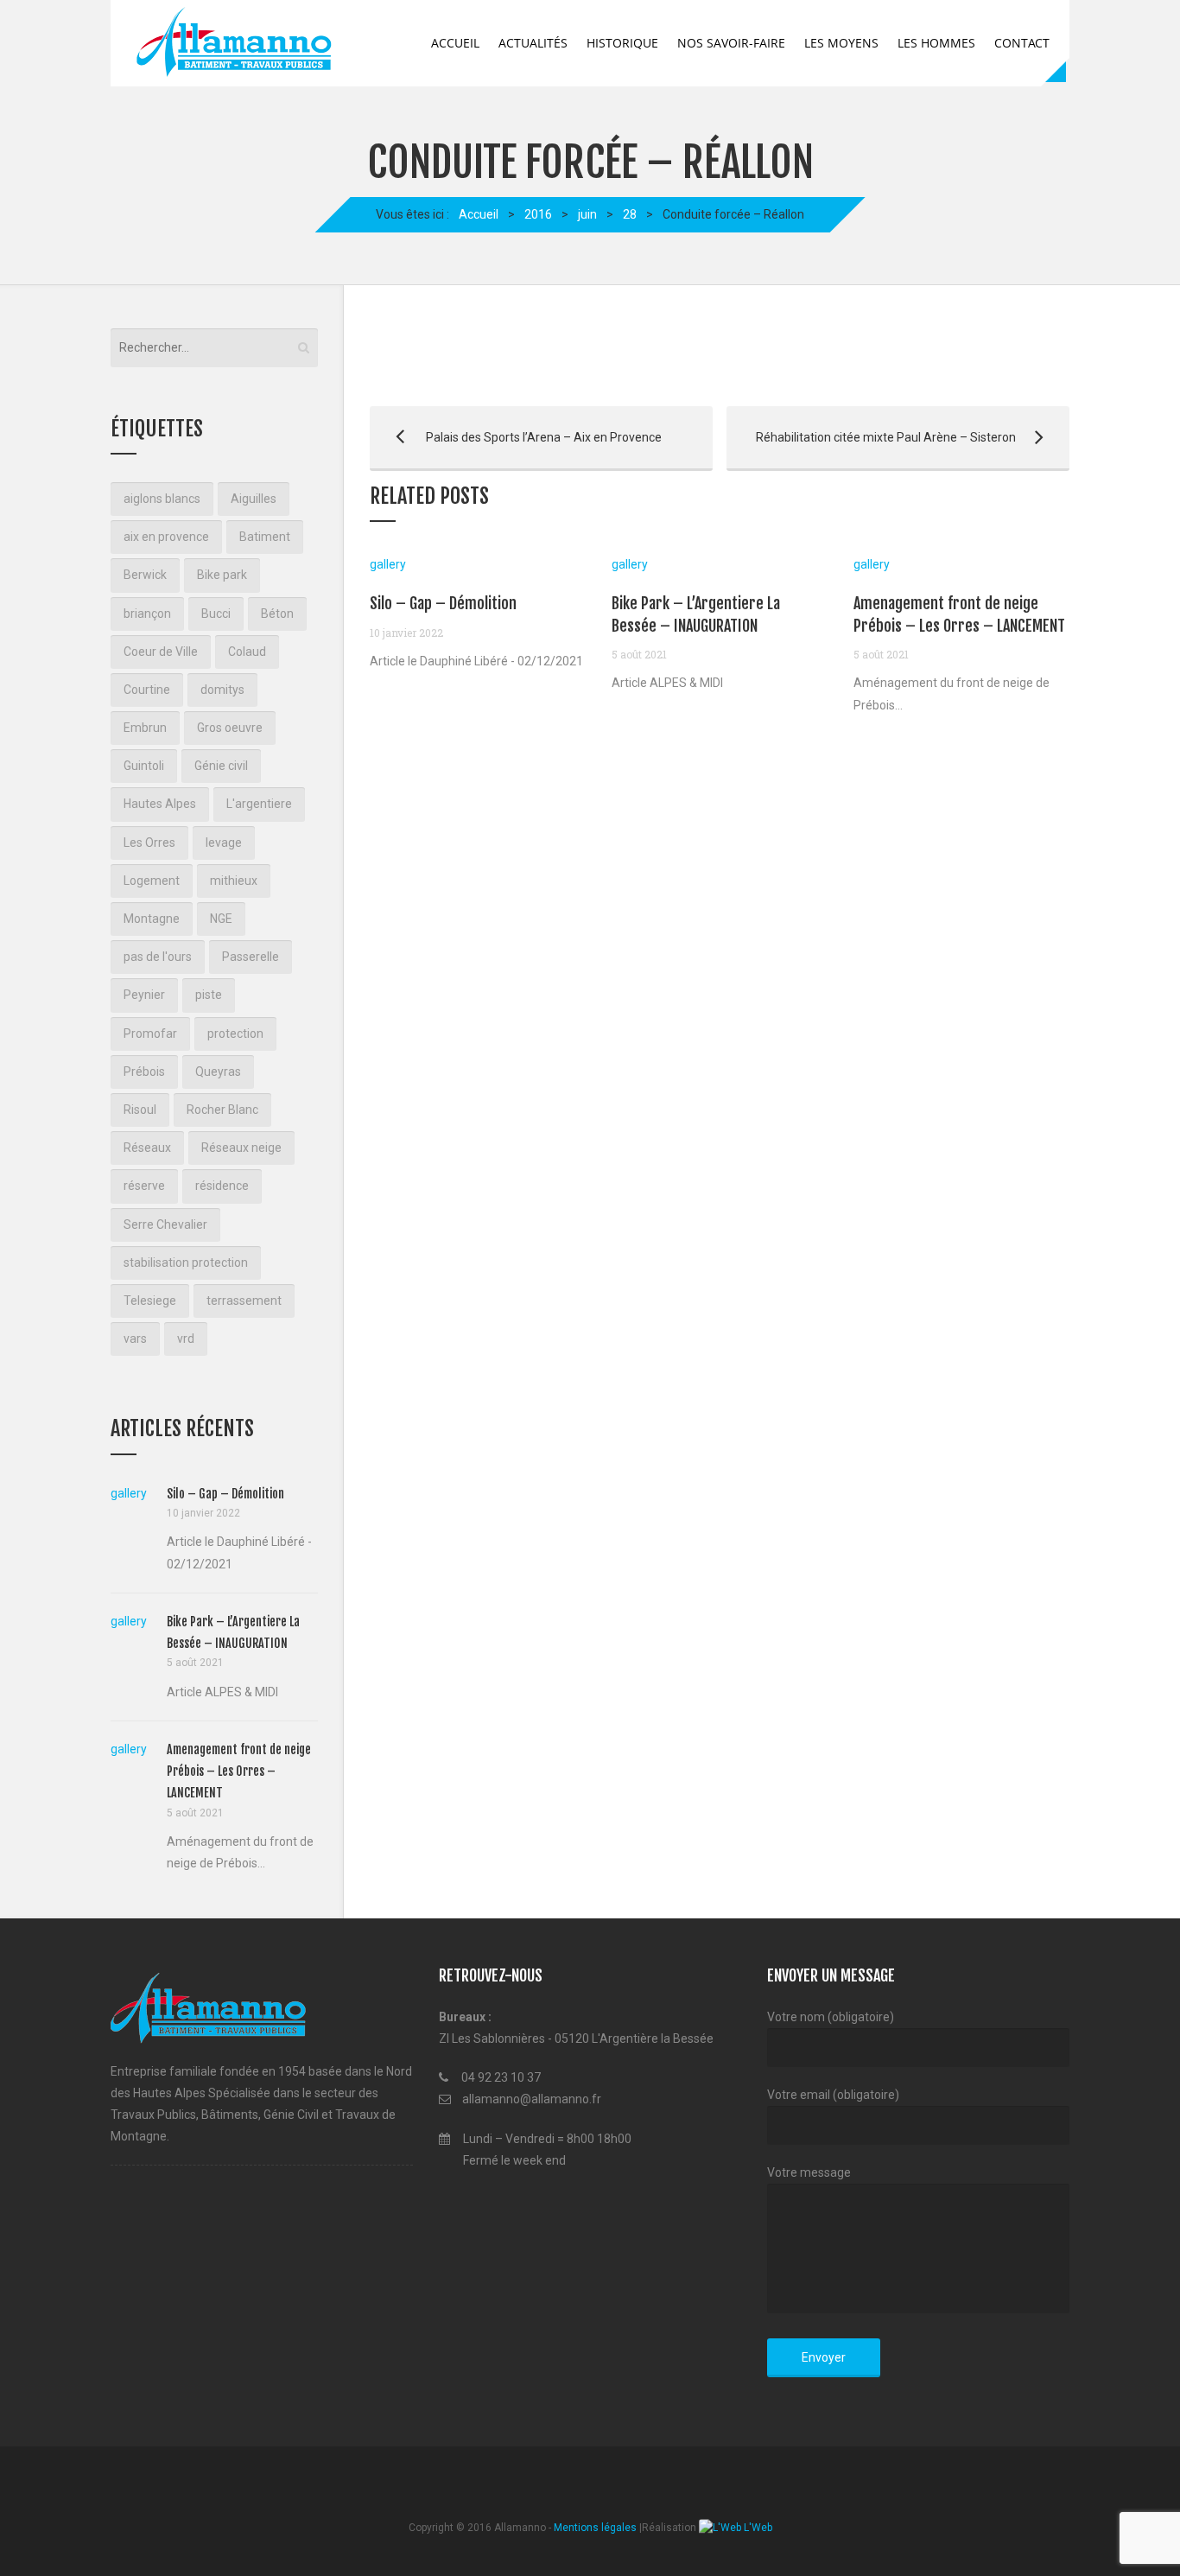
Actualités (533, 43)
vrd (186, 1339)
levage (224, 843)
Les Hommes (936, 43)
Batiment (265, 537)
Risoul (140, 1110)
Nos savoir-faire (731, 43)
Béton (277, 614)
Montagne (152, 919)
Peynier (144, 995)
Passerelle (251, 957)
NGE (221, 919)
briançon (147, 614)
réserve (144, 1186)
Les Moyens (841, 43)
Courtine (147, 690)
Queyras (218, 1072)
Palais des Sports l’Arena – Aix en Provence (516, 437)
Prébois (144, 1072)
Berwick (145, 575)
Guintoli (144, 766)
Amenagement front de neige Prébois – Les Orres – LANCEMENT (239, 1771)
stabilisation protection (186, 1263)
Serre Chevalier (165, 1224)
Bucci (216, 614)
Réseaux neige (241, 1148)
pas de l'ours (158, 957)
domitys (222, 690)
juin (587, 214)
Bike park (222, 575)
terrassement (244, 1301)
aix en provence (166, 537)
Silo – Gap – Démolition (443, 603)
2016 (538, 214)
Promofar (150, 1034)
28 (630, 214)
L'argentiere (259, 804)
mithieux (234, 881)
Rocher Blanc (222, 1110)
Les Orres (149, 843)
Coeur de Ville (161, 652)
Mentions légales (595, 2528)
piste (209, 995)
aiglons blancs (162, 499)
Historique (622, 43)
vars (135, 1339)
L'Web (757, 2528)
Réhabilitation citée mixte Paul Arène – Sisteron (871, 437)
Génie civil (221, 766)
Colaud (247, 652)
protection (235, 1034)
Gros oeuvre (230, 728)
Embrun (145, 728)
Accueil (455, 43)
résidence (222, 1186)
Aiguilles (254, 499)
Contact (1022, 43)
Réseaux (147, 1148)
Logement (152, 881)
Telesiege (150, 1301)
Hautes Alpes (160, 804)
